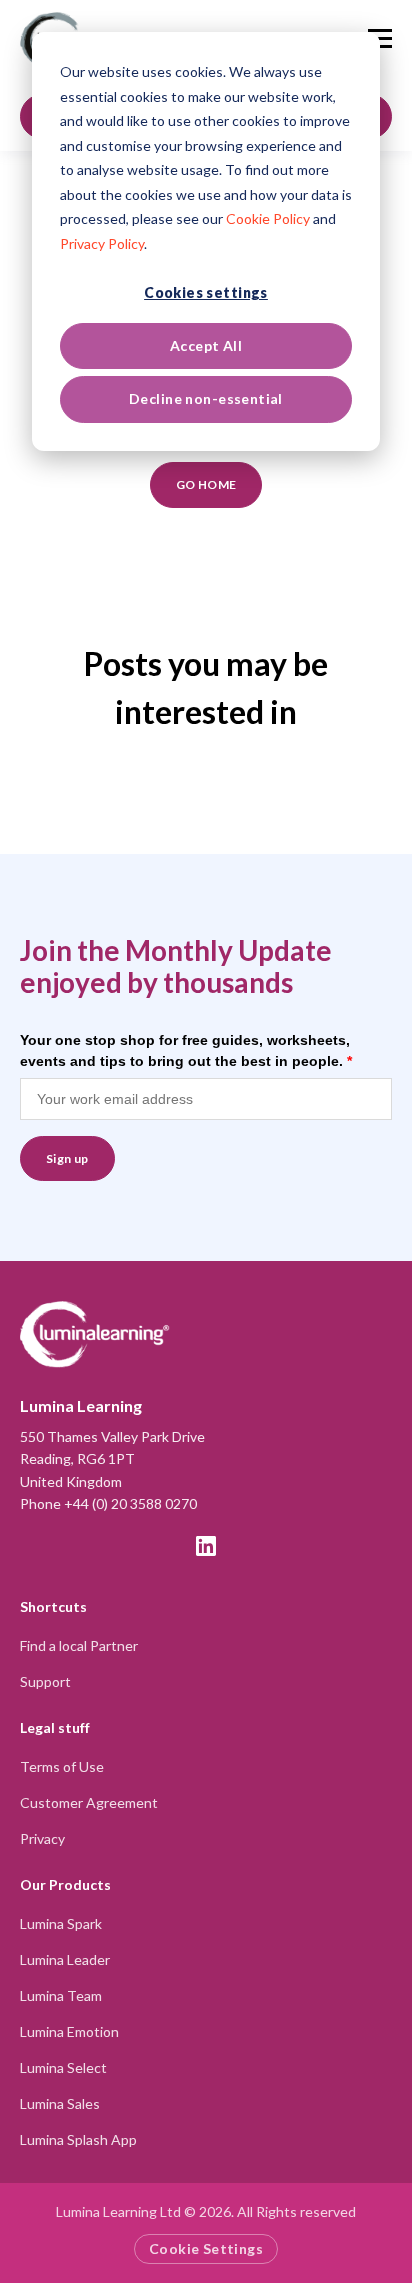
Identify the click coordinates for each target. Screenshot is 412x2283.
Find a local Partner (79, 1645)
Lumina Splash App (78, 2139)
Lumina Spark (61, 1923)
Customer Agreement (89, 1802)
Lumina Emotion (69, 2031)
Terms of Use (62, 1766)
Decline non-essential (206, 398)
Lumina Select (63, 2067)
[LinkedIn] (206, 1546)
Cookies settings (206, 292)
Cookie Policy (268, 218)
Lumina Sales (60, 2103)
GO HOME (206, 484)
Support (45, 1681)
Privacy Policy (102, 243)
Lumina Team (61, 1995)
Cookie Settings (206, 2248)
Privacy (42, 1838)
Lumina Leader (65, 1959)
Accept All (206, 345)
